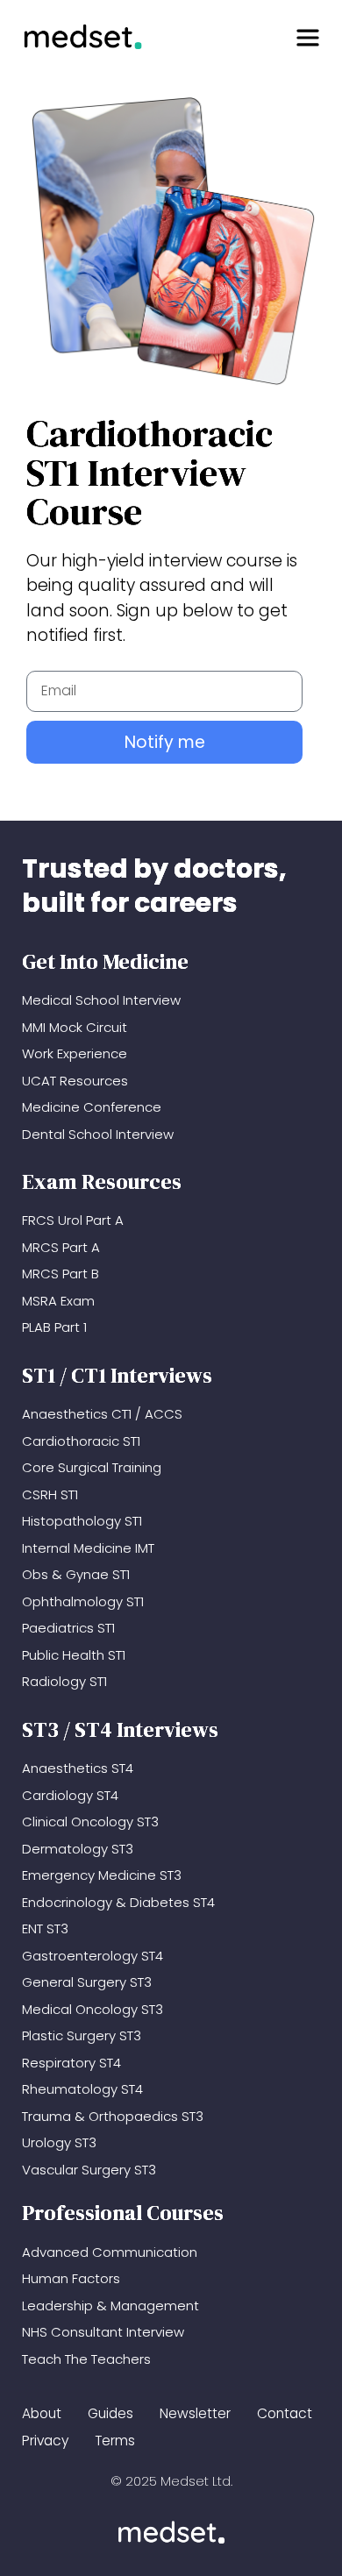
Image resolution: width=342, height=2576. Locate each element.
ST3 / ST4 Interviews (120, 1729)
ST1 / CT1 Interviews (117, 1375)
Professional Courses (123, 2213)
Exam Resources (102, 1181)
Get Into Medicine (105, 961)
